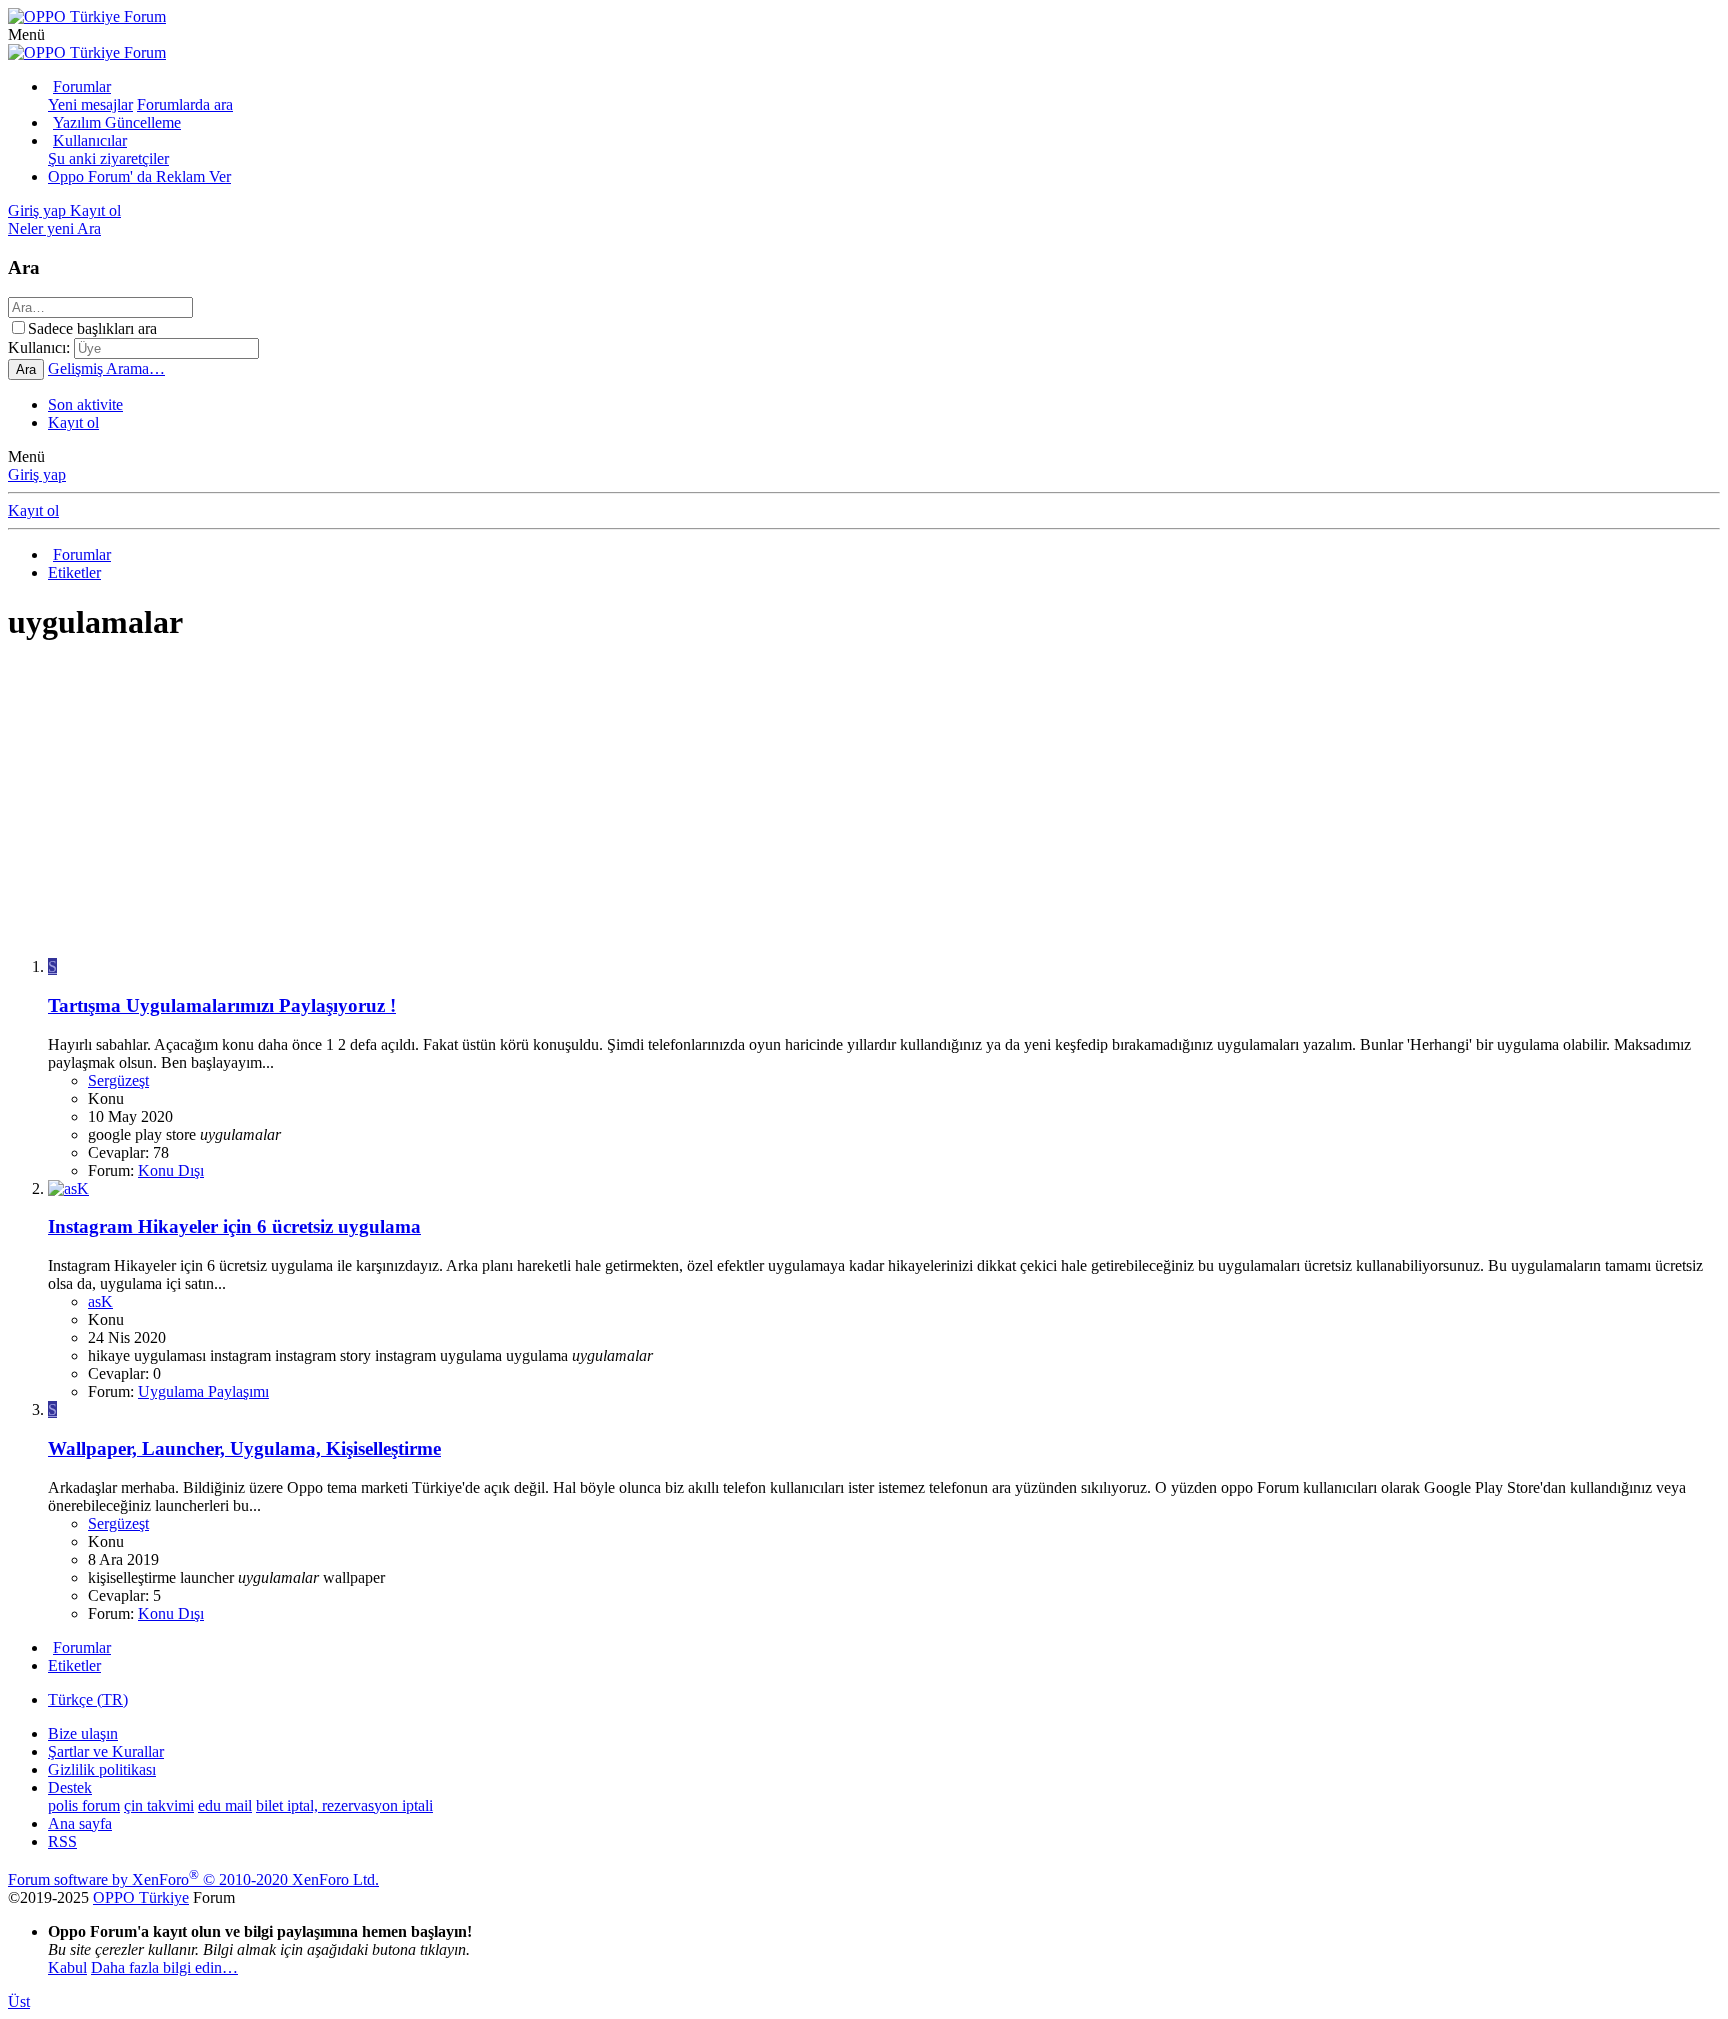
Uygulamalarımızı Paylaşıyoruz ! (222, 1005)
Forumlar (82, 86)
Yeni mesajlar (90, 104)
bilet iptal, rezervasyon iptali (344, 1805)
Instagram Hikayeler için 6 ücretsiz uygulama (234, 1226)
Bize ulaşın (83, 1733)
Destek (70, 1787)
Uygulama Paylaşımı (203, 1391)
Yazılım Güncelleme (117, 122)
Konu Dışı (171, 1170)
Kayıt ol (73, 422)
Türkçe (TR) (88, 1699)
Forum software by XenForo (193, 1879)
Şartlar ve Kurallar (106, 1751)
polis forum (84, 1805)
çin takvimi (159, 1805)
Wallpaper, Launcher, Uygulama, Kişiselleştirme (244, 1448)
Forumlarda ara (185, 104)
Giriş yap (37, 474)
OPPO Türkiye (141, 1897)
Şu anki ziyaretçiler (108, 158)
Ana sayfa (80, 1823)
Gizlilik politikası (102, 1769)
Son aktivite (85, 404)
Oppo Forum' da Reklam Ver (139, 176)
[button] (26, 34)
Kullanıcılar (90, 140)
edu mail (225, 1805)
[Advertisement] (608, 802)
